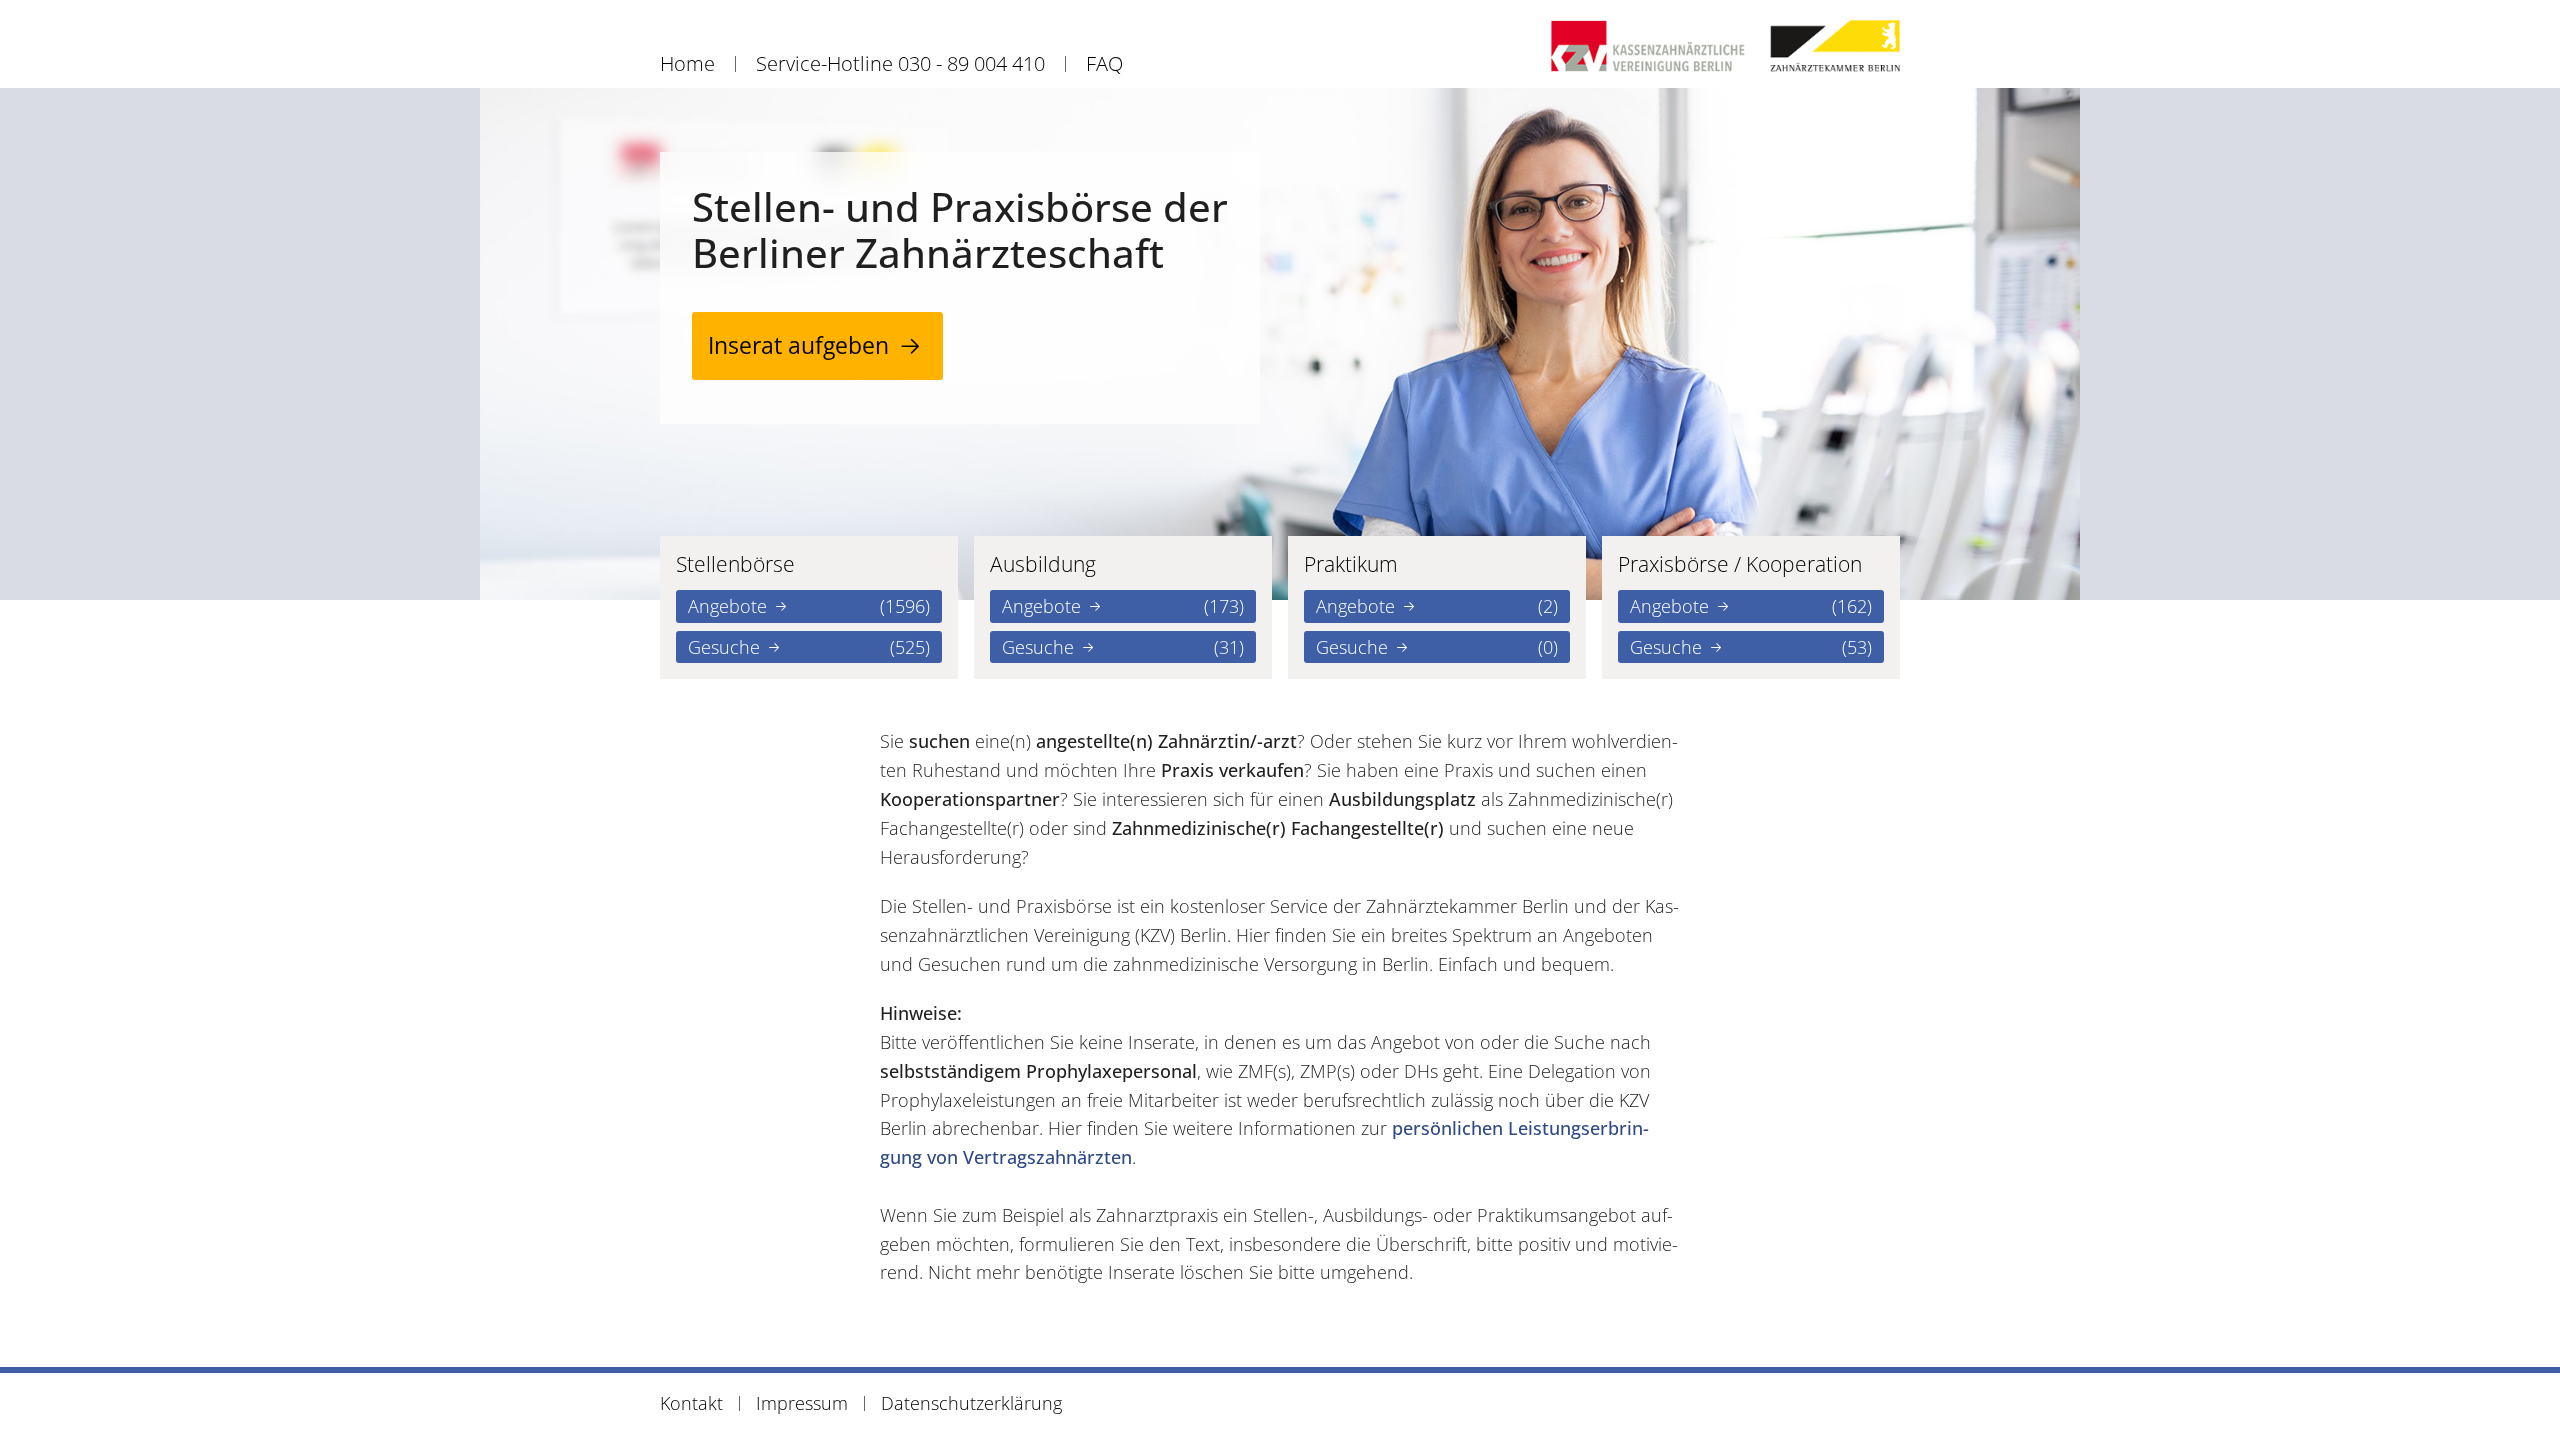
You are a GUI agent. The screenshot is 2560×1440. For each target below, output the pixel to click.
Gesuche (809, 647)
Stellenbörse (735, 564)
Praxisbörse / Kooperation (1740, 564)
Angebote (809, 606)
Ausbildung (1043, 564)
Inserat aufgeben (798, 345)
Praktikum (1351, 564)
